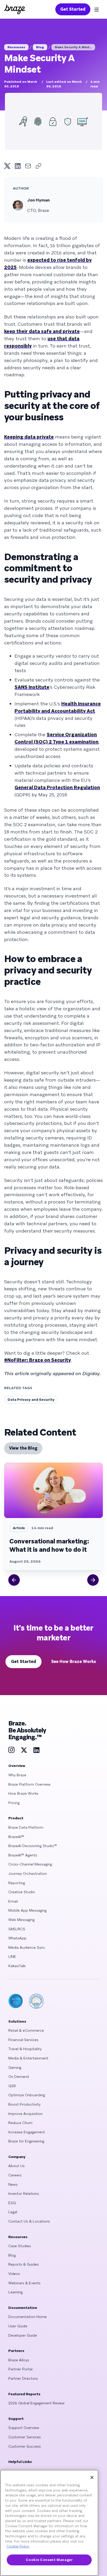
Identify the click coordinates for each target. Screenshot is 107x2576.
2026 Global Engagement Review (36, 2403)
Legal (13, 2212)
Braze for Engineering (26, 2141)
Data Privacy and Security (31, 1400)
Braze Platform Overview (29, 1784)
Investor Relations (24, 2194)
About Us (16, 2166)
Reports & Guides (24, 2264)
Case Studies (20, 2246)
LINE (12, 1957)
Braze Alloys (19, 2360)
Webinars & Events (24, 2283)
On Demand (19, 2077)
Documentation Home (28, 2317)
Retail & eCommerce (26, 2030)
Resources (16, 47)
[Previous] (14, 1580)
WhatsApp (17, 1938)
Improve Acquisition (25, 2114)
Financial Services (23, 2040)
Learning (15, 2292)
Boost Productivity (24, 2104)
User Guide (18, 2326)
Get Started (73, 9)
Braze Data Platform (26, 1827)
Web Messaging (21, 1920)
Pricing (14, 1803)
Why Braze (17, 1775)
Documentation (23, 2308)
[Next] (93, 1580)
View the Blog (23, 1448)
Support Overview (24, 2428)
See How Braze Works (74, 1662)
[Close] (92, 2477)
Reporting (17, 1883)
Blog (40, 47)
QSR (12, 2086)
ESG (12, 2203)
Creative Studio (22, 1892)
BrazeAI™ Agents (23, 1855)
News (13, 2184)
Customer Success (25, 2446)
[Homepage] (15, 9)
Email (13, 1901)
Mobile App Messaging (27, 1910)
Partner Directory (23, 2378)
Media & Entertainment (28, 2058)
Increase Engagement (27, 2132)
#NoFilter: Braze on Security (38, 1360)
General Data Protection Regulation (57, 787)
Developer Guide (23, 2335)
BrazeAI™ (16, 1837)
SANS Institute (32, 687)
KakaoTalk (17, 1966)
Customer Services (25, 2437)
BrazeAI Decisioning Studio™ (33, 1846)
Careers (15, 2175)
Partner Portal (20, 2369)
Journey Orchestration (28, 1874)
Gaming (15, 2067)
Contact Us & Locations (29, 2221)
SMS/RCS (17, 1929)
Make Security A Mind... (73, 47)
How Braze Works (23, 1793)
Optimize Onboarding (27, 2095)
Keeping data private (29, 437)
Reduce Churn (20, 2123)
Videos (14, 2274)
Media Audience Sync (27, 1947)
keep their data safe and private (42, 331)
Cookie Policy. (18, 2546)
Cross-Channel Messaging (30, 1864)
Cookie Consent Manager (49, 2560)
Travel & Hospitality (25, 2049)
